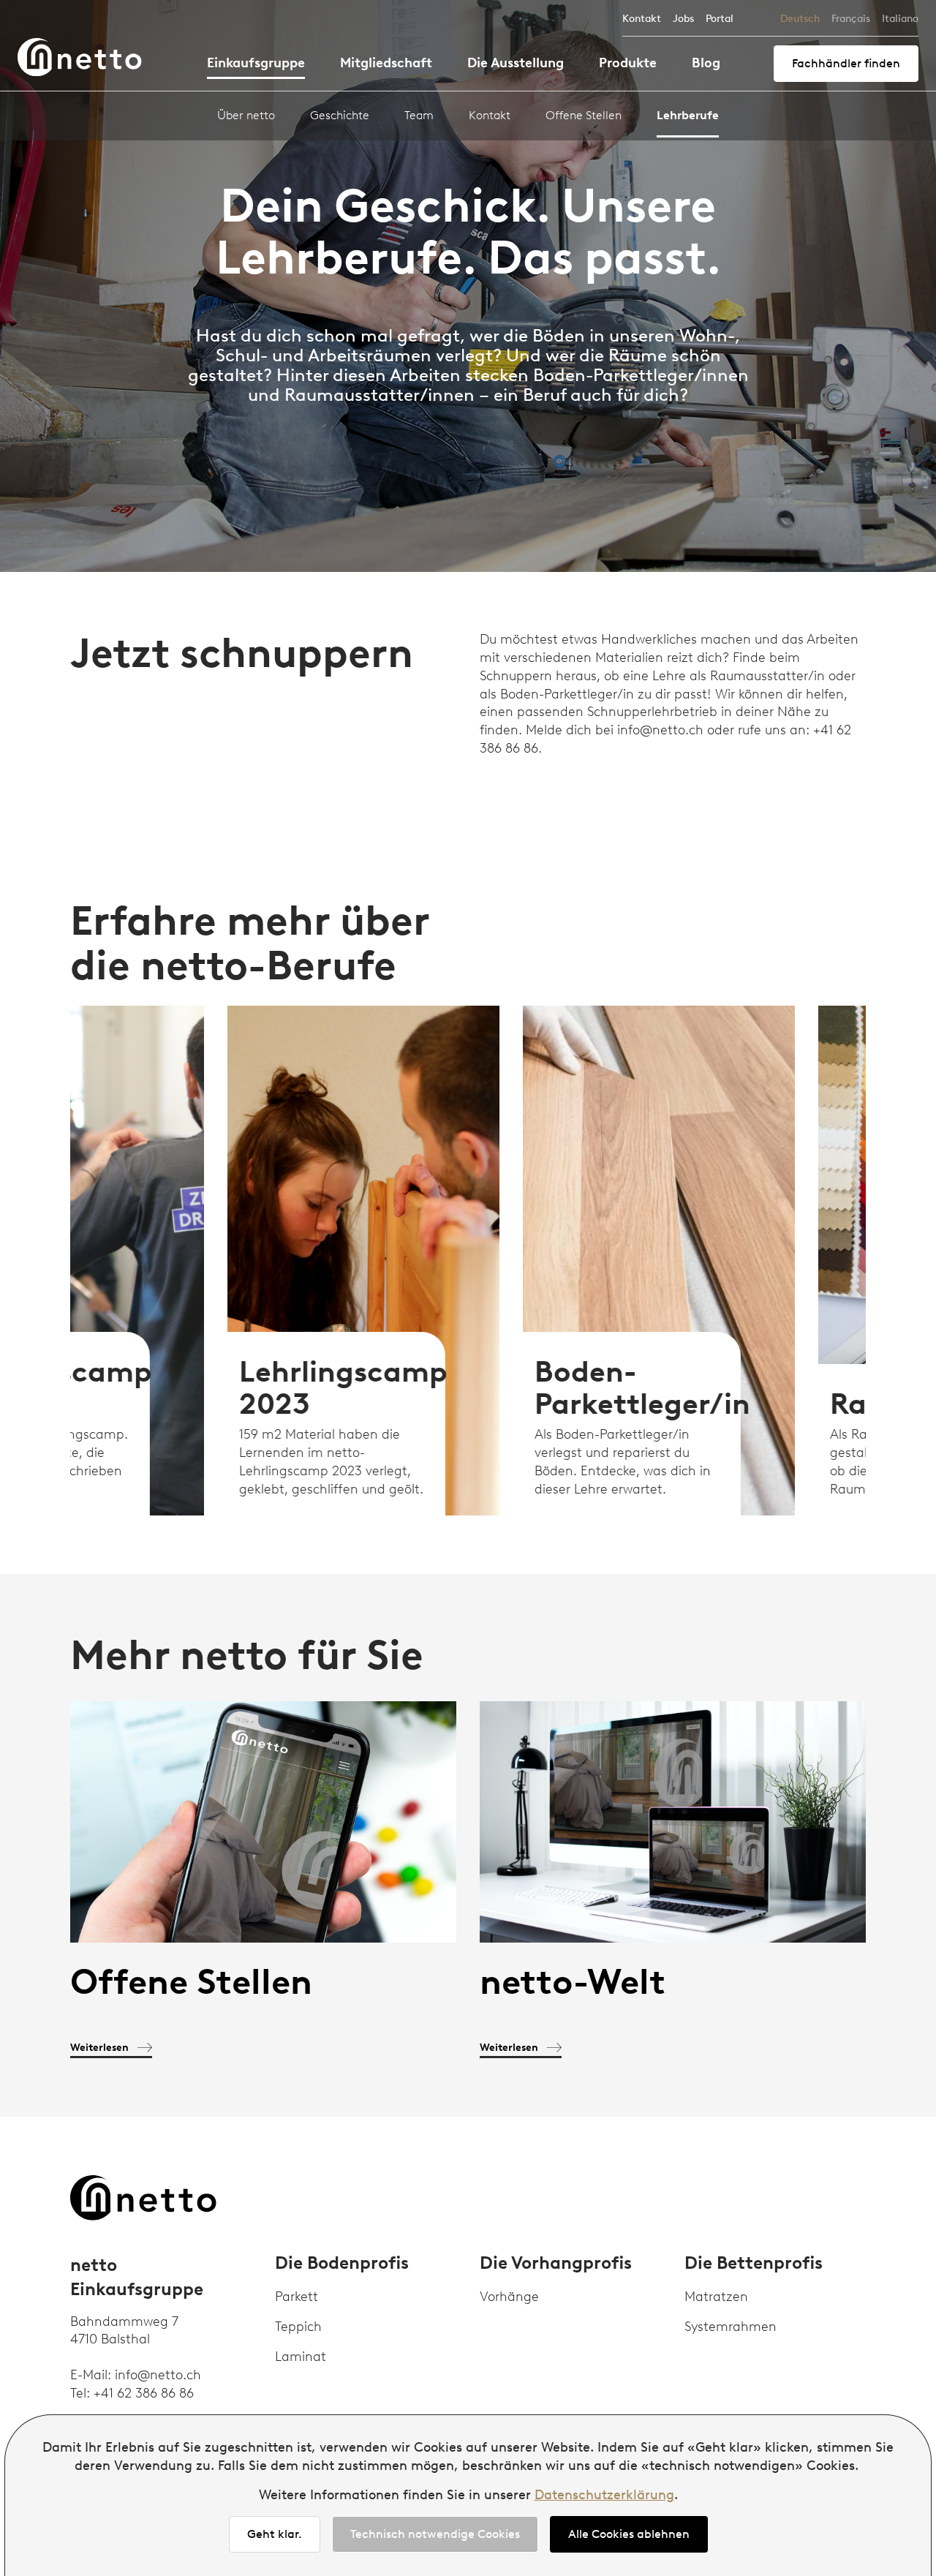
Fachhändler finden (846, 63)
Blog (706, 63)
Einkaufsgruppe (256, 63)
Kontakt (642, 19)
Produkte (628, 63)
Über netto (246, 115)
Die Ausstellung (516, 63)
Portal (720, 19)
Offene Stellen (584, 115)
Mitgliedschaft (386, 63)
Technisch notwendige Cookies (435, 2534)
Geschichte (340, 115)
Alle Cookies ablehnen (629, 2534)
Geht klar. (275, 2534)
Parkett (297, 2297)
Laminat (301, 2357)
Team (419, 115)
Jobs (683, 19)
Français (851, 19)
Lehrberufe (688, 115)
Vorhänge (509, 2297)
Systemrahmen (731, 2327)
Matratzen (716, 2297)
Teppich (298, 2327)
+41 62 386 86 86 (144, 2393)
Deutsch (800, 19)
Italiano (900, 19)
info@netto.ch (158, 2375)
